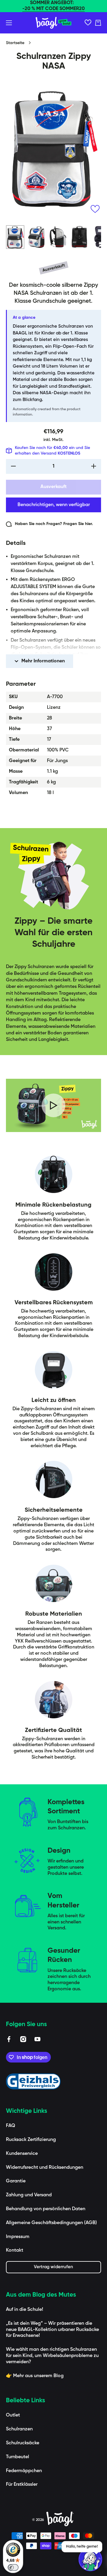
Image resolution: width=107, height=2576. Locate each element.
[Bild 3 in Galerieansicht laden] (58, 237)
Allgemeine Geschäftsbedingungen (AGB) (51, 2223)
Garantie (16, 2181)
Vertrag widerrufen (53, 2267)
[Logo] (53, 23)
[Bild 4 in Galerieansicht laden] (79, 237)
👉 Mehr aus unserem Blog (35, 2376)
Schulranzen (19, 2429)
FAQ (11, 2126)
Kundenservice (22, 2154)
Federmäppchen (24, 2471)
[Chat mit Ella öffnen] (90, 2559)
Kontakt (15, 2250)
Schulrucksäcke (23, 2443)
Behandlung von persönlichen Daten (46, 2209)
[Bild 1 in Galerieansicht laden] (15, 237)
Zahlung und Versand (29, 2195)
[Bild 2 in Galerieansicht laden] (37, 237)
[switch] (13, 2567)
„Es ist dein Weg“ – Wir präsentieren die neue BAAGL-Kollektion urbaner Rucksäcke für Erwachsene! (52, 2330)
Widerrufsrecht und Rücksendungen (45, 2168)
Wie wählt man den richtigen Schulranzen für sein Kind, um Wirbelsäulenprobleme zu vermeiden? (52, 2356)
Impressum (18, 2237)
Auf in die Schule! (25, 2310)
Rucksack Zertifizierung (31, 2140)
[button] (98, 23)
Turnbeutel (18, 2457)
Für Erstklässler (22, 2485)
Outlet (13, 2415)
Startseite (15, 43)
